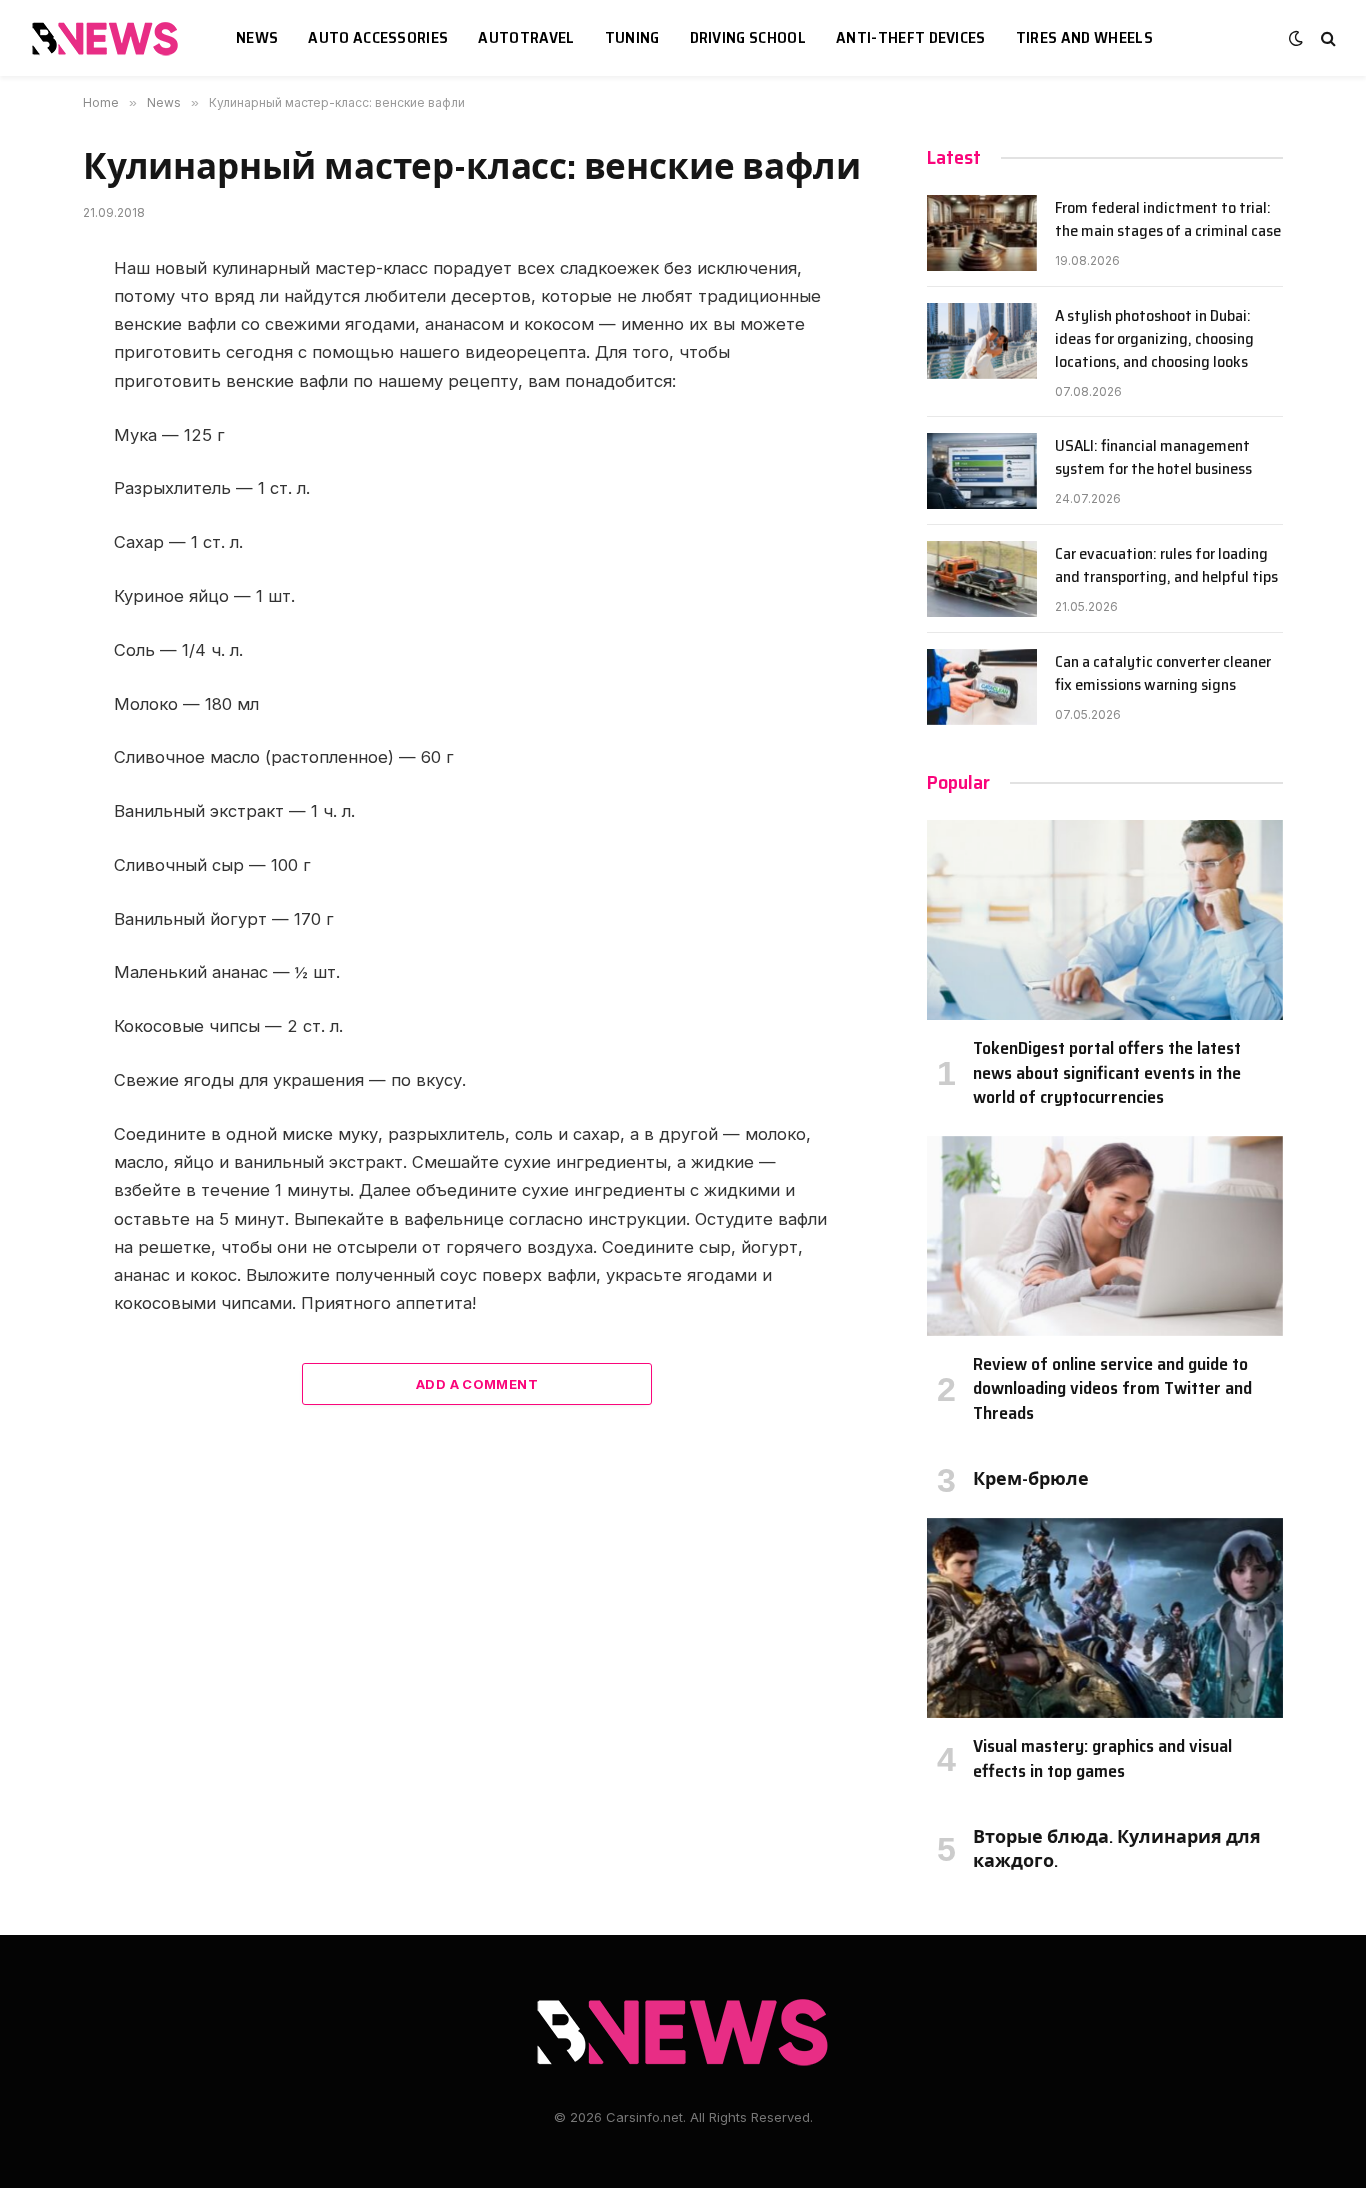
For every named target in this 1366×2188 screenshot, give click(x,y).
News (257, 37)
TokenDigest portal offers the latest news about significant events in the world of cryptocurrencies (1107, 1072)
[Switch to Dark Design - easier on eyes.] (1296, 38)
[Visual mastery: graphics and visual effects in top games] (1105, 1618)
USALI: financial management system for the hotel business (1153, 458)
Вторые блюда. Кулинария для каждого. (1117, 1849)
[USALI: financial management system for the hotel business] (982, 471)
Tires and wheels (1084, 37)
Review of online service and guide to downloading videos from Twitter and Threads (1112, 1388)
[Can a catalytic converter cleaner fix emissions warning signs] (982, 687)
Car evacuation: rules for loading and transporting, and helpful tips (1166, 566)
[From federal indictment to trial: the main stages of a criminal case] (982, 233)
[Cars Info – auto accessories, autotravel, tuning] (108, 38)
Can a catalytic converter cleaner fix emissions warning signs (1163, 674)
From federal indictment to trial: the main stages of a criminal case (1168, 220)
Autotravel (526, 37)
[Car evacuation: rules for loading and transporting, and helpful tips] (982, 579)
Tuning (632, 37)
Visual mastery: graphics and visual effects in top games (1102, 1758)
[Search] (1326, 38)
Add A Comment (477, 1384)
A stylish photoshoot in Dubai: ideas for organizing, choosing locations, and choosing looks (1154, 339)
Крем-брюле (1031, 1479)
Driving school (748, 37)
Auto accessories (378, 37)
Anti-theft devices (911, 37)
